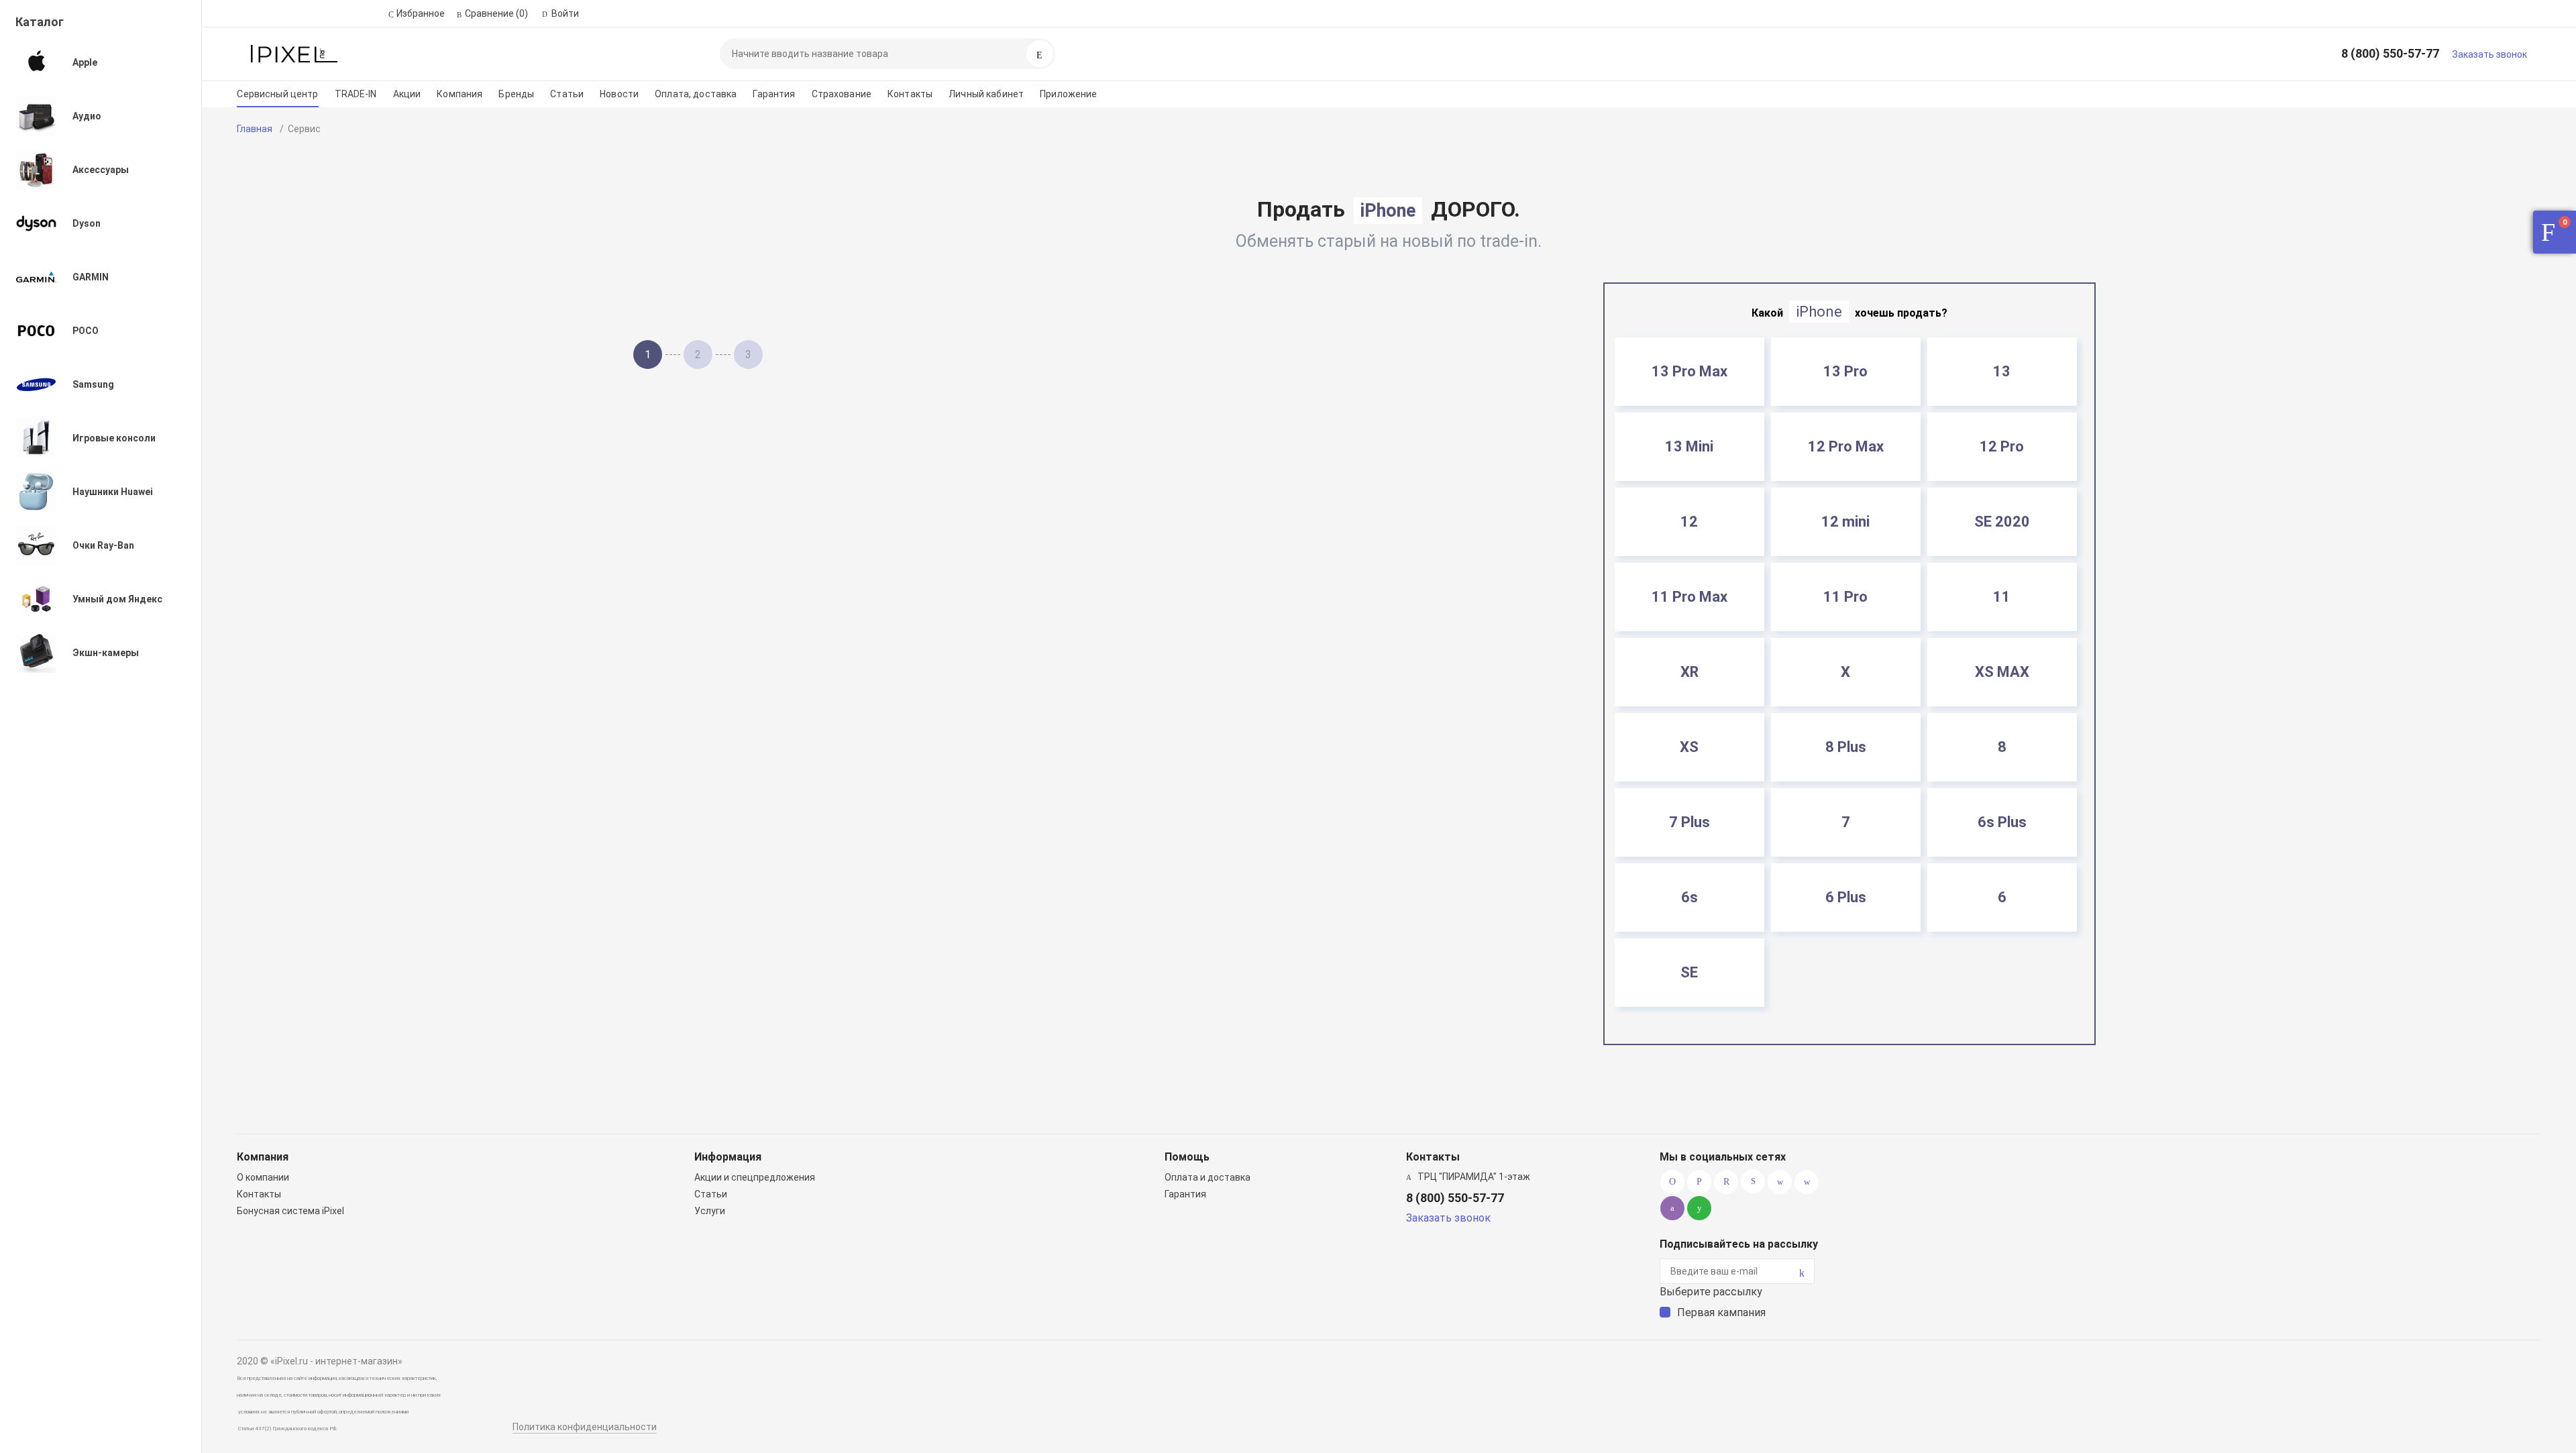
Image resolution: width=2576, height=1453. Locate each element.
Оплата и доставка (1207, 1177)
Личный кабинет (986, 94)
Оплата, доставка (696, 94)
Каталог (40, 22)
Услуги (710, 1211)
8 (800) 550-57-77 (2390, 53)
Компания (460, 94)
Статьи (567, 94)
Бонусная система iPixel (290, 1211)
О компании (263, 1177)
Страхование (842, 94)
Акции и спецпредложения (755, 1177)
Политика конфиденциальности (585, 1427)
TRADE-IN (356, 94)
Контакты (910, 94)
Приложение (1068, 94)
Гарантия (774, 94)
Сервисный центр (277, 94)
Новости (619, 94)
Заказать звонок (2489, 54)
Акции (407, 94)
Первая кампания (1721, 1312)
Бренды (516, 94)
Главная (255, 129)
